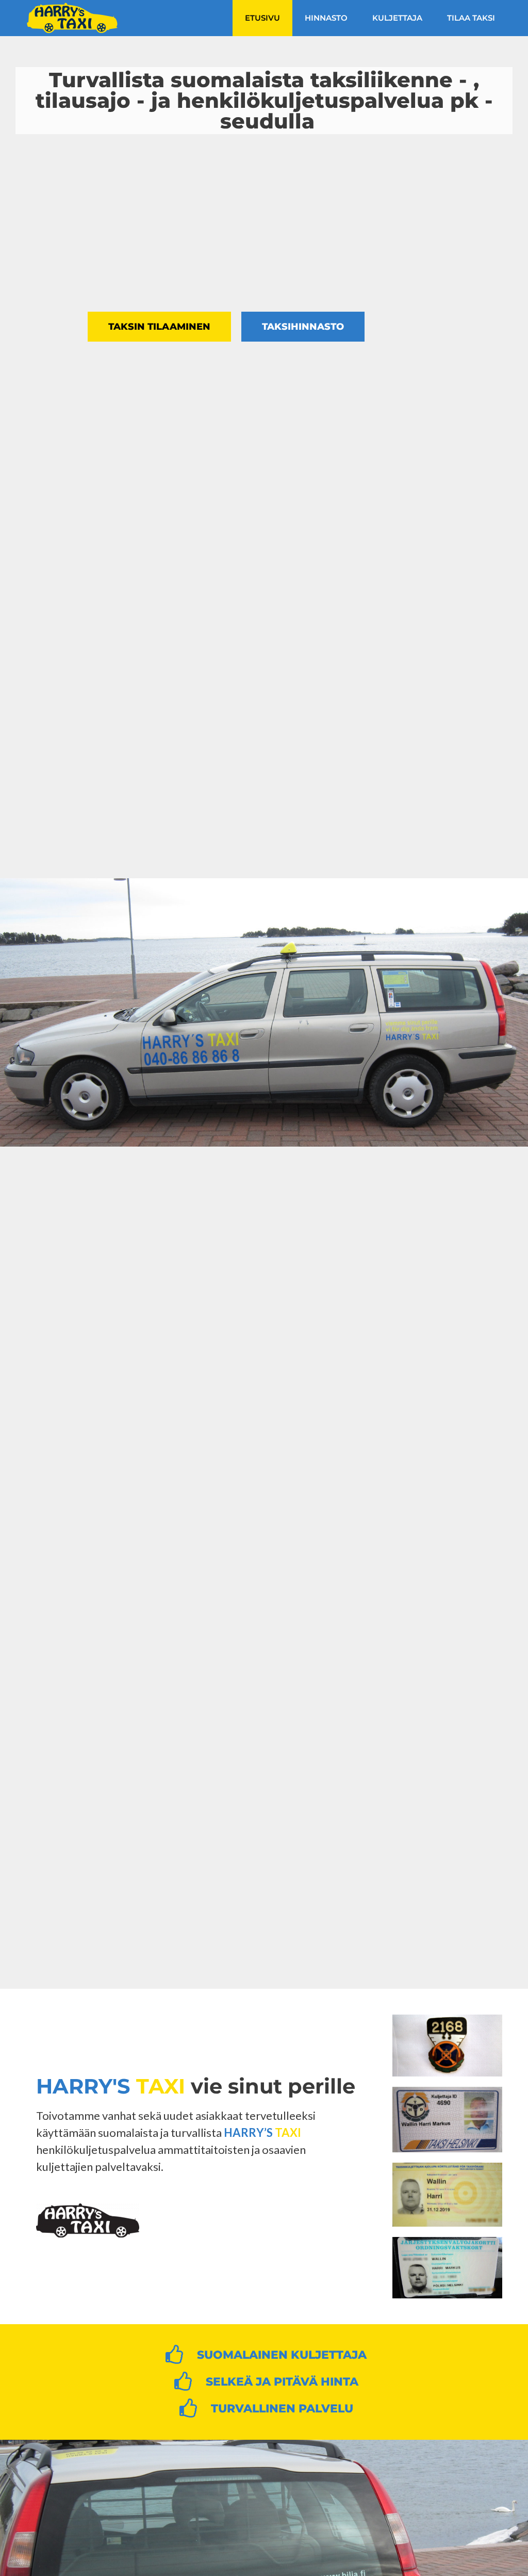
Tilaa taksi (471, 18)
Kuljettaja (397, 18)
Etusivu (262, 18)
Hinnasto (326, 18)
